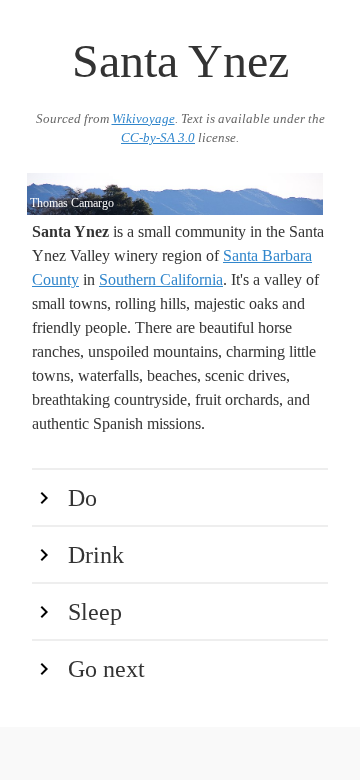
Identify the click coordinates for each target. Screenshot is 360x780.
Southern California (161, 279)
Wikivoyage (143, 119)
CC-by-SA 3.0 (158, 138)
